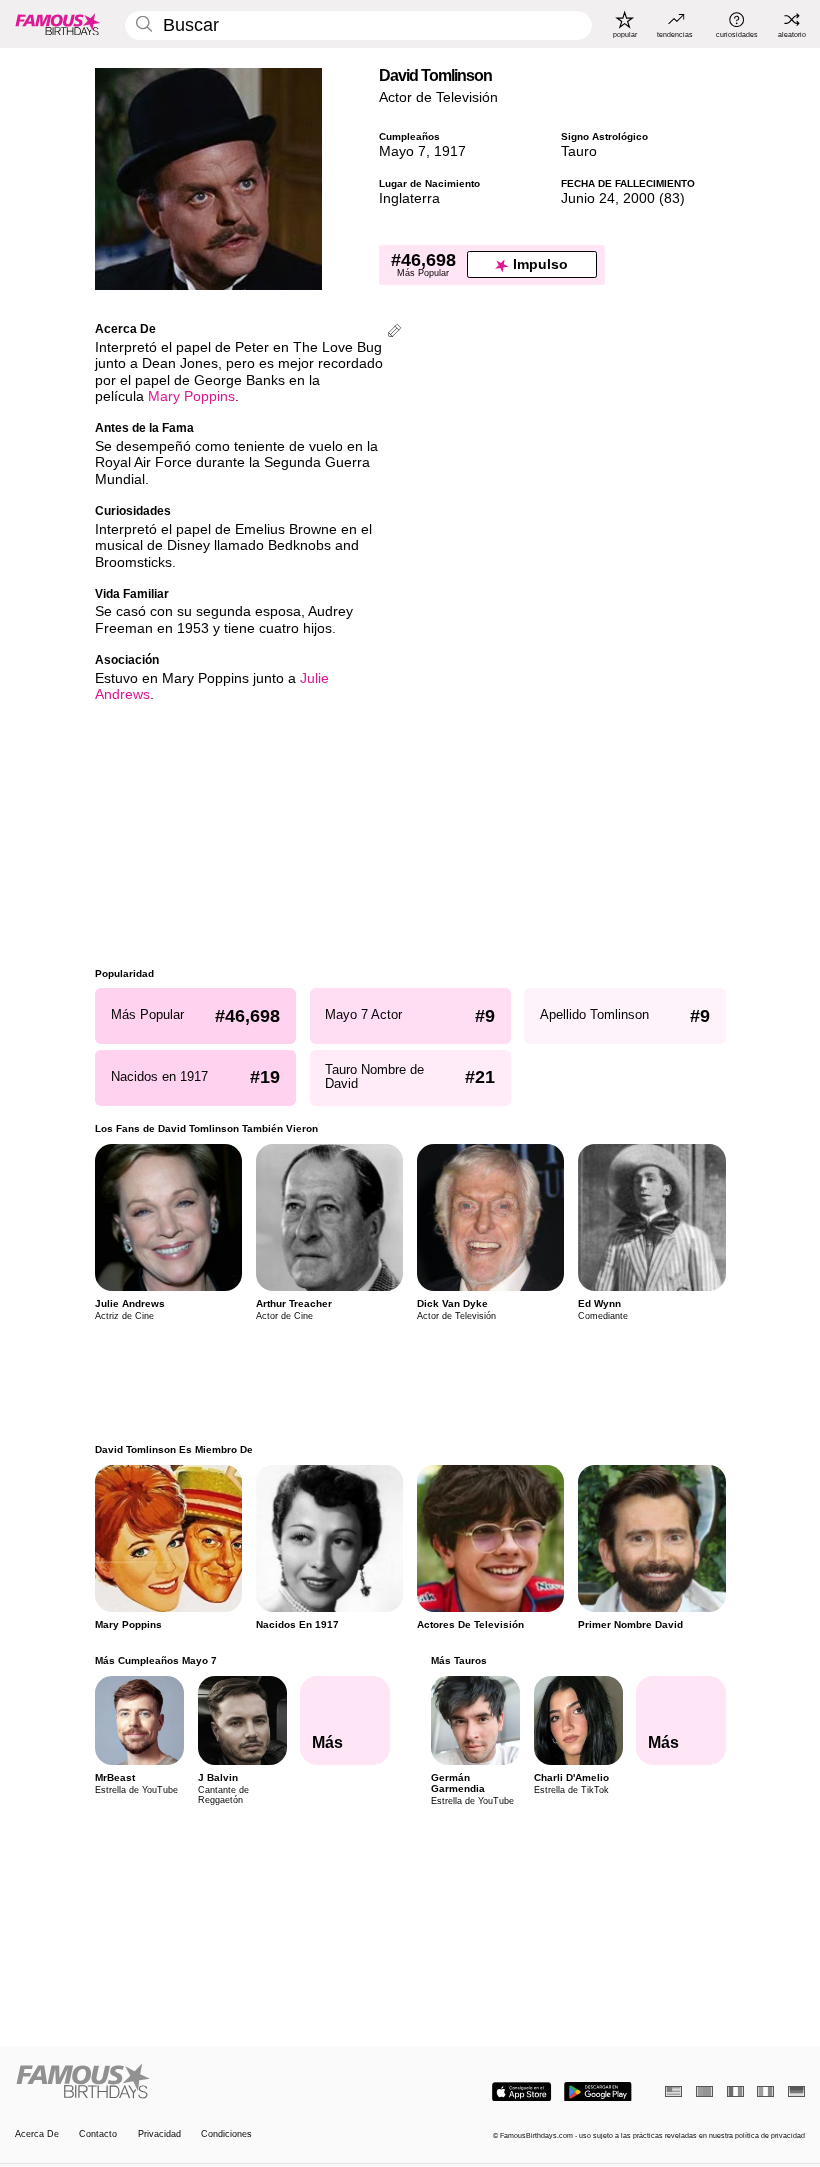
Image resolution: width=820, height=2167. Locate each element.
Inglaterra (409, 198)
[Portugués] (704, 2091)
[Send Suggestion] (394, 332)
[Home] (209, 2082)
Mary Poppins (191, 396)
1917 (450, 151)
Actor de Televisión (438, 97)
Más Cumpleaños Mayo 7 (156, 1660)
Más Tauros (458, 1660)
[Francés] (735, 2091)
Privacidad (159, 2134)
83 (672, 198)
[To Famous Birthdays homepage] (58, 24)
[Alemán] (796, 2091)
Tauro (579, 151)
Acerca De (37, 2134)
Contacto (98, 2134)
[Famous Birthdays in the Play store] (598, 2092)
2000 (639, 198)
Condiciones (226, 2134)
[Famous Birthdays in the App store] (521, 2092)
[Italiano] (765, 2091)
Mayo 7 (402, 151)
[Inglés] (673, 2091)
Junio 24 (588, 198)
